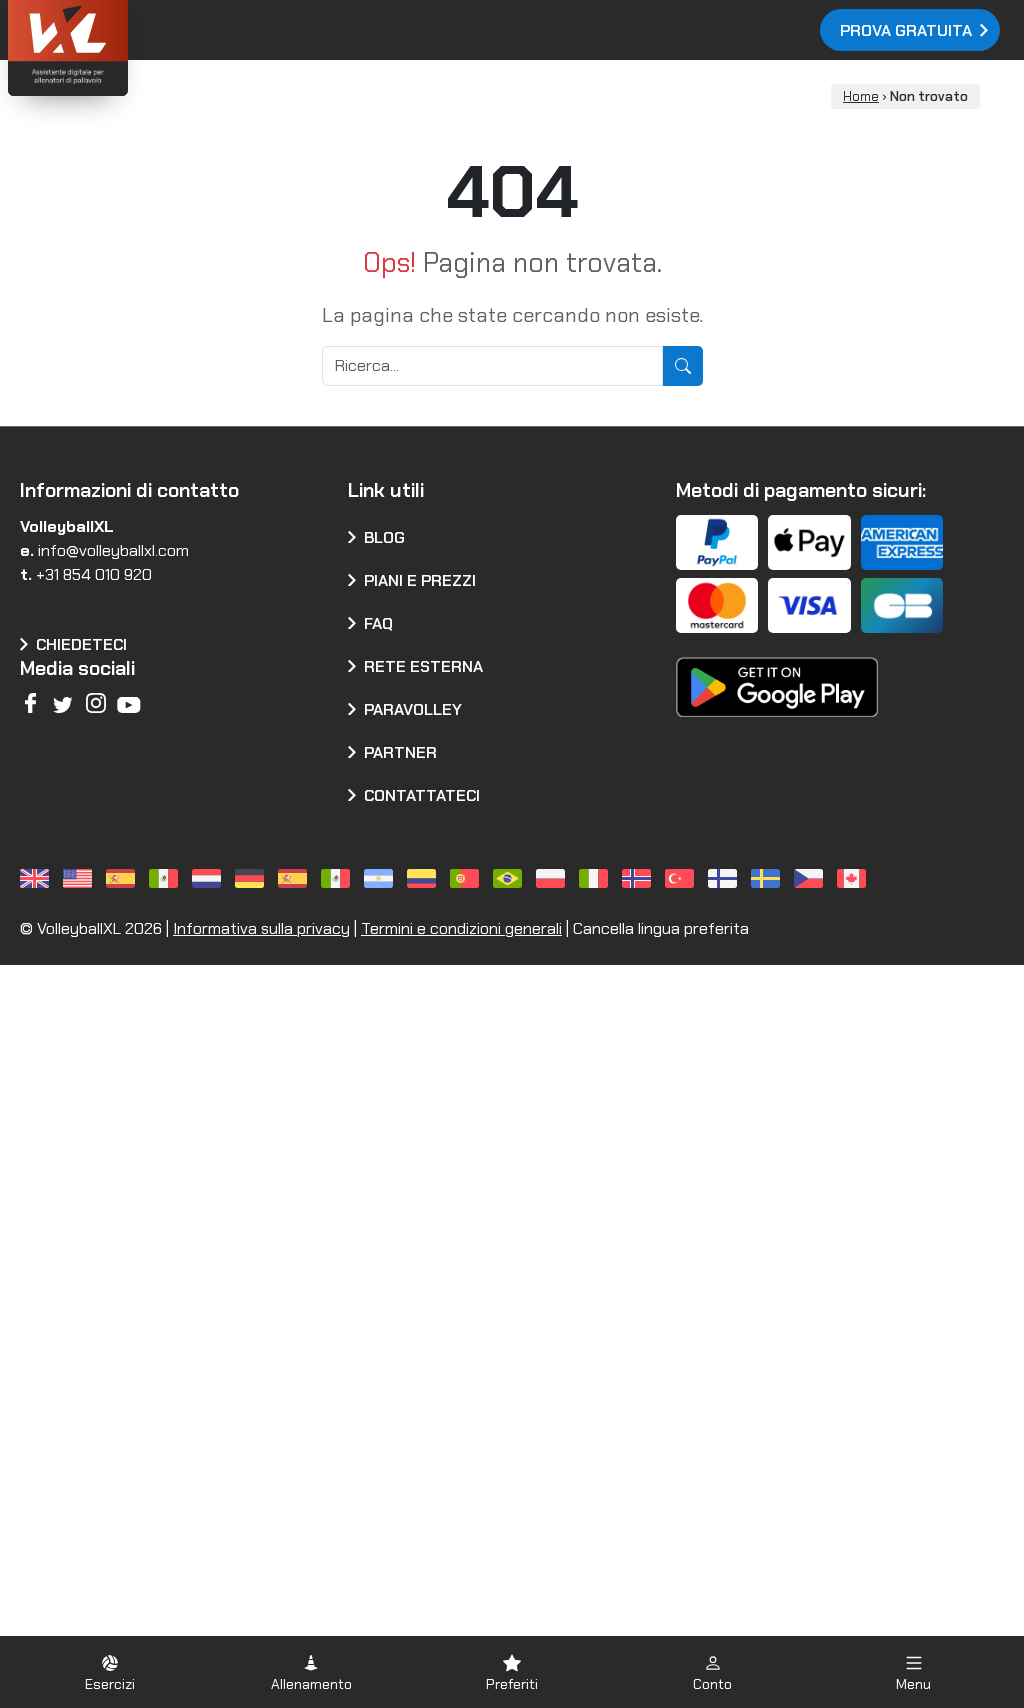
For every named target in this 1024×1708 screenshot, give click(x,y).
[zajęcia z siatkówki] (553, 878)
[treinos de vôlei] (467, 878)
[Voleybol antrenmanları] (682, 878)
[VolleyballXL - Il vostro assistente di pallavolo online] (120, 50)
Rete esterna (423, 666)
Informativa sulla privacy (261, 928)
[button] (110, 1672)
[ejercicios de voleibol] (123, 878)
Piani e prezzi (420, 580)
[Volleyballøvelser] (639, 878)
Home (861, 96)
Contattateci (422, 795)
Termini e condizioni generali (461, 928)
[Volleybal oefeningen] (209, 878)
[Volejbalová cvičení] (811, 878)
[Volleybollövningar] (768, 878)
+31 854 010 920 (94, 574)
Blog (384, 537)
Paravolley (413, 709)
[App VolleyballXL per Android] (777, 673)
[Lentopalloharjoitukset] (725, 878)
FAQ (378, 623)
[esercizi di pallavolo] (596, 878)
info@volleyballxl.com (113, 550)
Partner (400, 752)
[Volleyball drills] (37, 878)
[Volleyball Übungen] (252, 878)
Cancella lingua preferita (661, 928)
